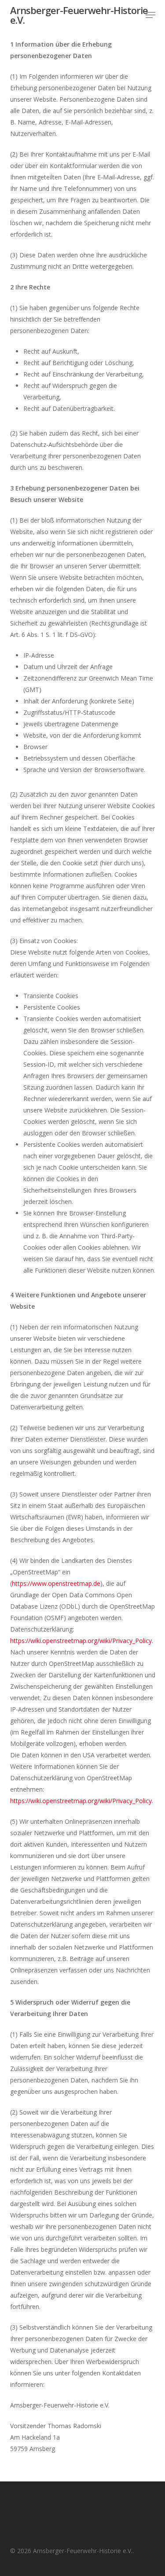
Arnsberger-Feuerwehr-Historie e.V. (79, 15)
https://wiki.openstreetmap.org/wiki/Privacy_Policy (81, 1641)
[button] (150, 15)
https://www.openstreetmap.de (56, 1583)
